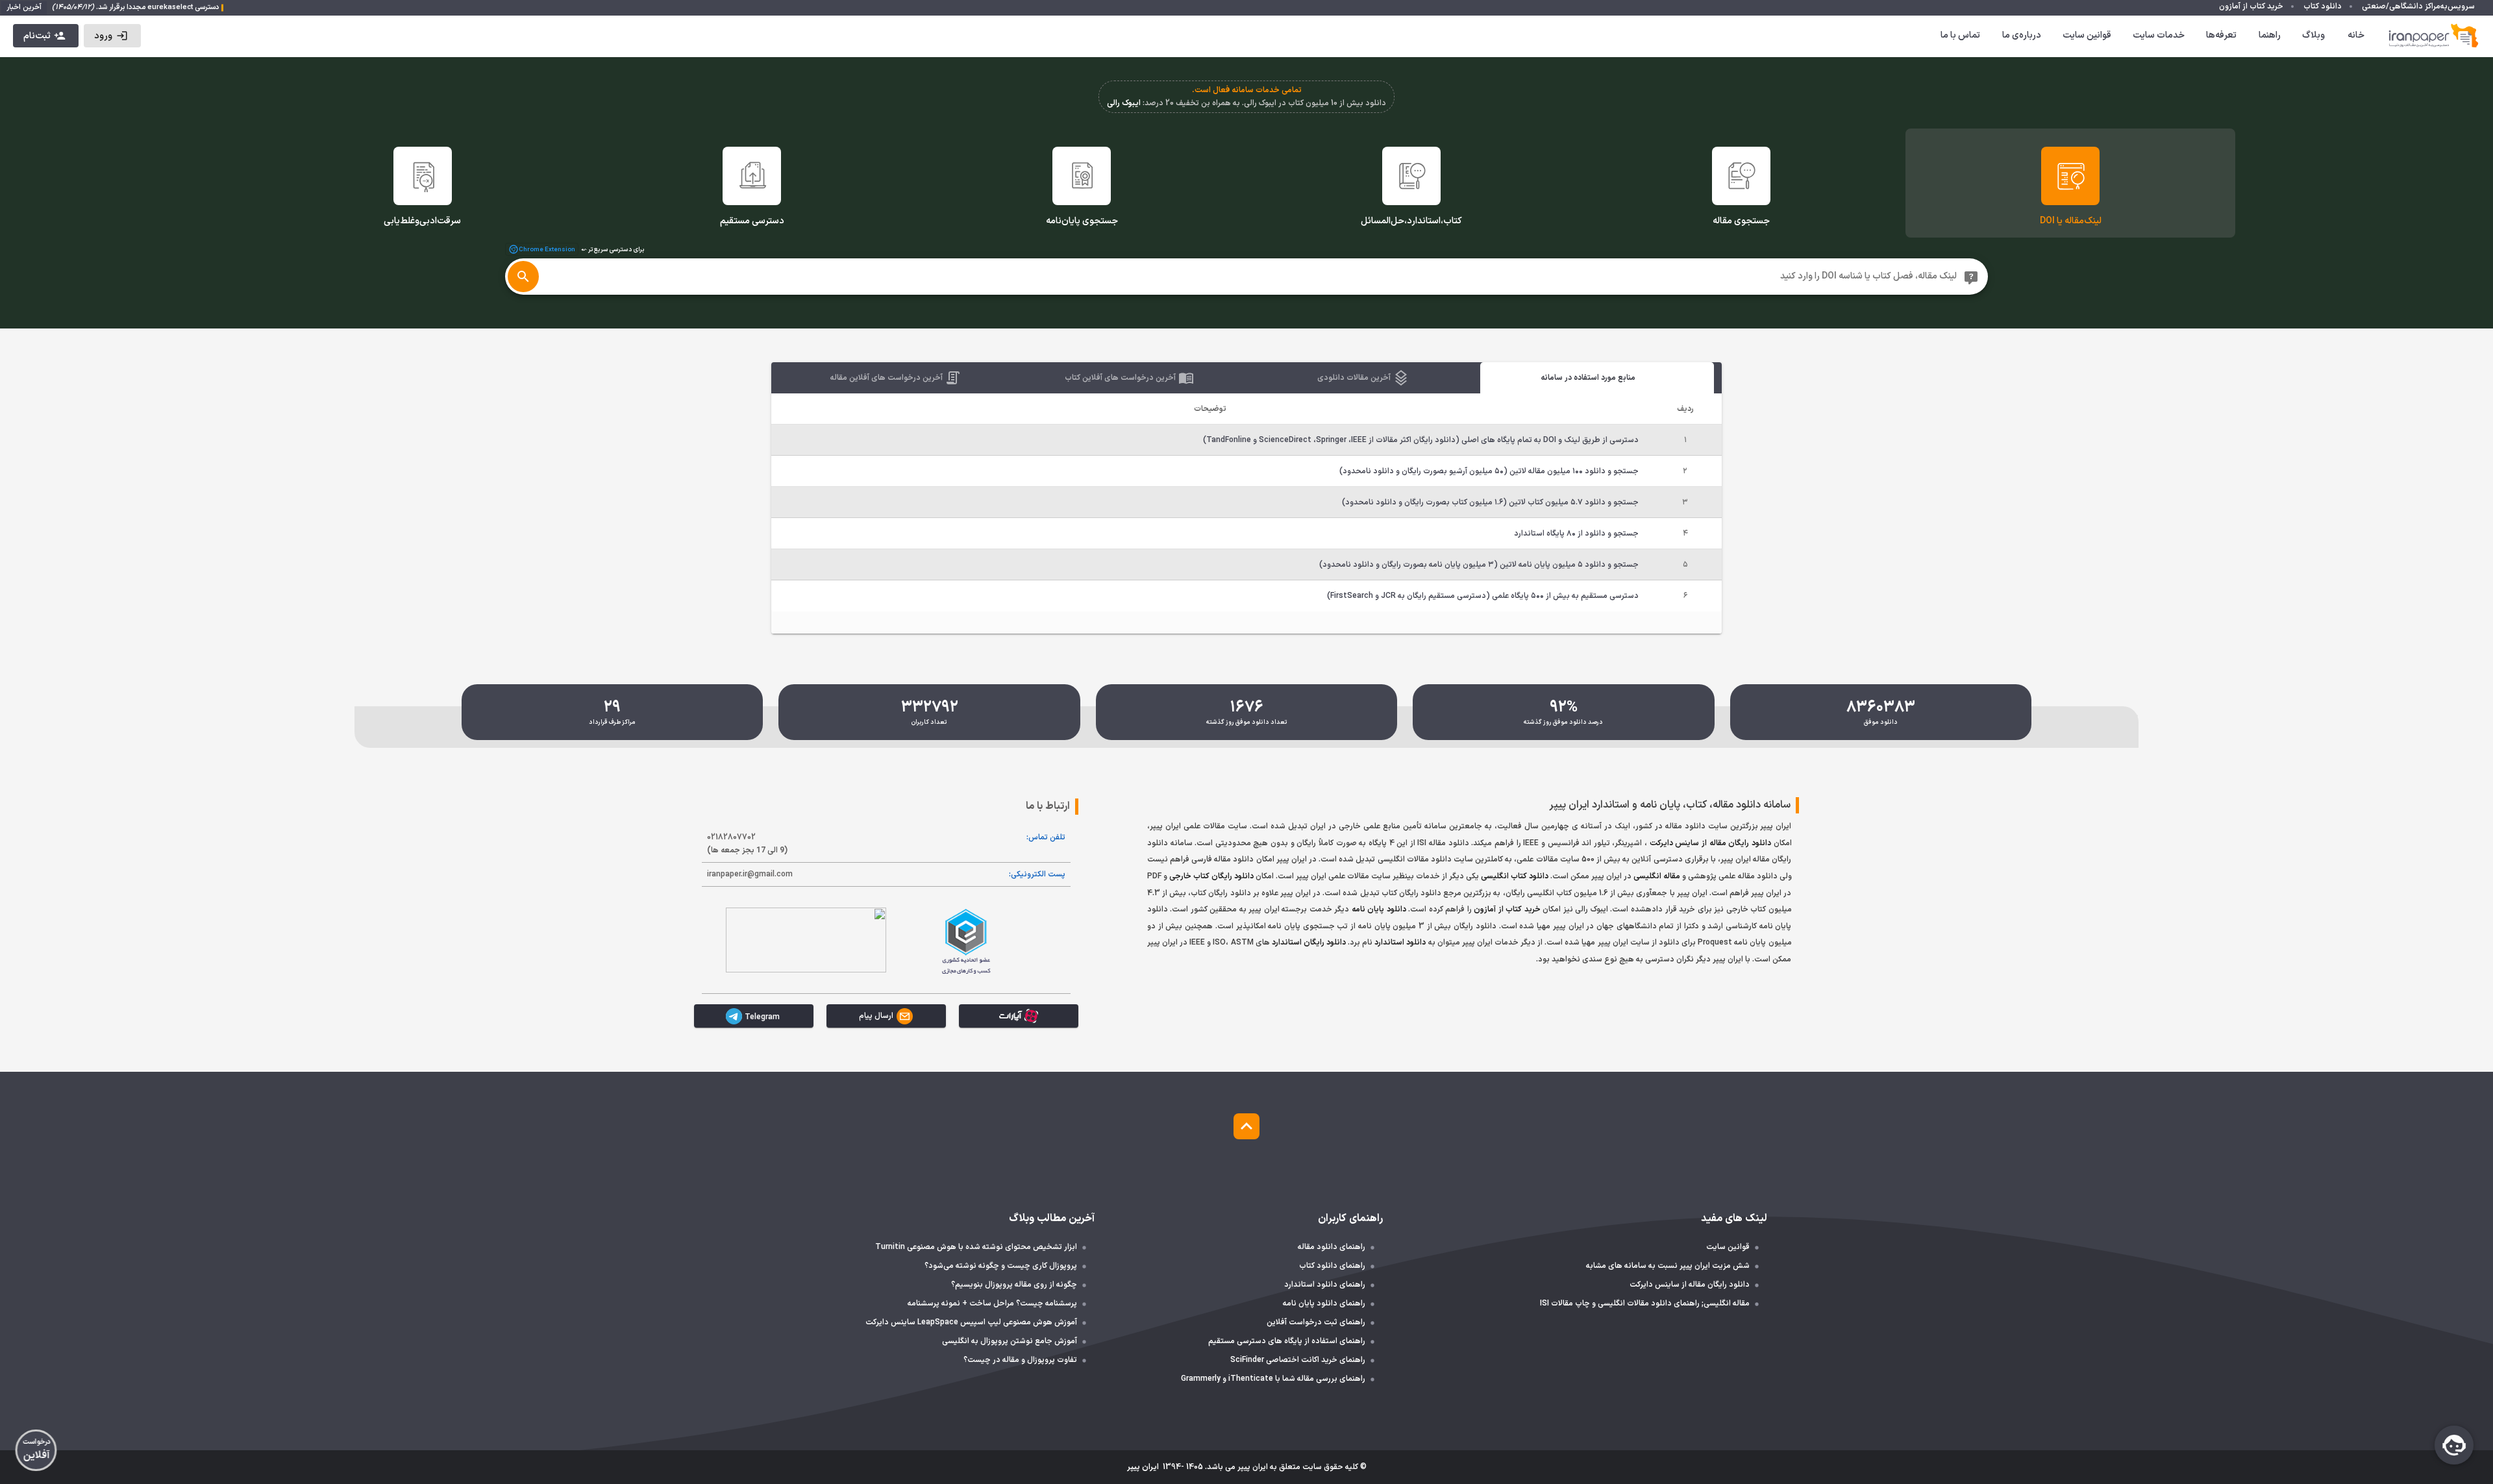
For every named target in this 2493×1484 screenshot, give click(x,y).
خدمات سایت (2159, 35)
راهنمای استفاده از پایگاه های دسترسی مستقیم (1287, 1341)
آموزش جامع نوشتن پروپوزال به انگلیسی (1010, 1341)
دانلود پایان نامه (1379, 909)
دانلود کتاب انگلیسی (1515, 876)
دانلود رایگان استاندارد (1309, 943)
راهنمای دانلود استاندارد (1325, 1285)
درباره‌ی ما (2022, 35)
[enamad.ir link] (806, 940)
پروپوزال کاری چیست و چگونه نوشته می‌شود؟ (1001, 1266)
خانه (2356, 35)
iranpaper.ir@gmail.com (750, 874)
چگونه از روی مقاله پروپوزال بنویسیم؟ (1014, 1285)
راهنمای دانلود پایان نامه (1324, 1304)
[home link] (2434, 36)
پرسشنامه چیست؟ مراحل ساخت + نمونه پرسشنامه (992, 1304)
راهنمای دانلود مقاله (1332, 1247)
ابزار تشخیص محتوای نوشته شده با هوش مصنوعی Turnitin (976, 1247)
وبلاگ (2313, 35)
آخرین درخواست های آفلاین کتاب (1121, 378)
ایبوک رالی (1124, 103)
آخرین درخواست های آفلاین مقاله (887, 378)
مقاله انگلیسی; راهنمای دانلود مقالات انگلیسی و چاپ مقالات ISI (1645, 1304)
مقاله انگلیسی (1657, 876)
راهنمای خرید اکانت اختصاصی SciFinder (1298, 1360)
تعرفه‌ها (2221, 35)
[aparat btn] (1019, 1016)
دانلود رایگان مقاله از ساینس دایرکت (1710, 843)
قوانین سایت (2087, 35)
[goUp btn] (1246, 1126)
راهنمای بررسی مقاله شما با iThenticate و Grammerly (1273, 1379)
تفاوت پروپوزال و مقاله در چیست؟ (1020, 1360)
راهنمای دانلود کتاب (1332, 1266)
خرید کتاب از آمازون (1507, 909)
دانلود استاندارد (1400, 943)
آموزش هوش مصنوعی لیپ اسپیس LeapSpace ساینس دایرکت (971, 1322)
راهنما (2270, 35)
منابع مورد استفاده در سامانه (1588, 378)
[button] (112, 36)
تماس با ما (1960, 35)
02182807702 (747, 844)
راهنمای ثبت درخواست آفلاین (1316, 1322)
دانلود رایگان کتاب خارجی (1211, 876)
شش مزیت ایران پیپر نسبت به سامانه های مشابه (1668, 1266)
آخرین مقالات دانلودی (1355, 378)
